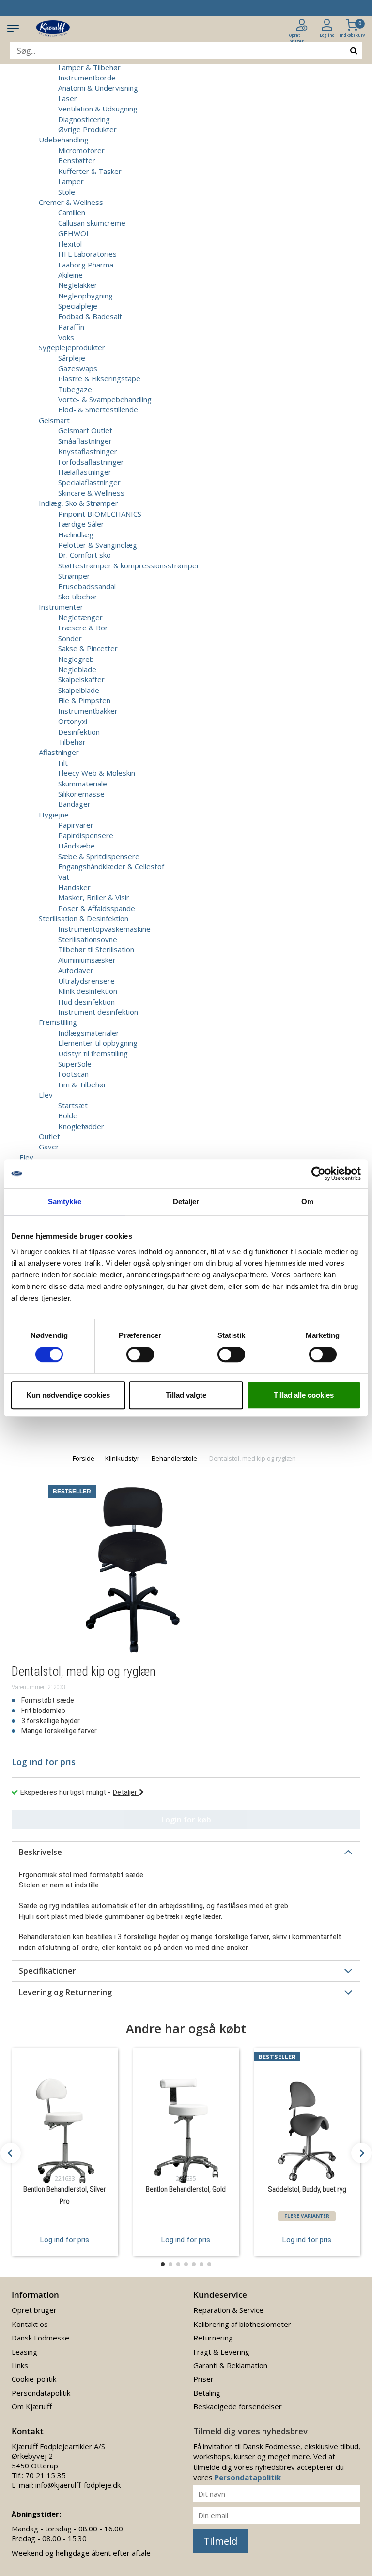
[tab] (186, 1852)
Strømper (74, 576)
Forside (84, 1458)
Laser (68, 98)
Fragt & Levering (221, 2352)
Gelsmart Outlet (85, 430)
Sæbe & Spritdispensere (99, 856)
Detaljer (126, 1792)
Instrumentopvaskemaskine (104, 929)
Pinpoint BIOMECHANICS (100, 514)
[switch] (140, 1354)
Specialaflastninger (89, 482)
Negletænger (80, 617)
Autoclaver (76, 970)
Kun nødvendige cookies (68, 1395)
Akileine (70, 275)
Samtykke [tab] (65, 1202)
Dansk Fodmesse (40, 2338)
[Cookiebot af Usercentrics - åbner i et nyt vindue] (318, 1174)
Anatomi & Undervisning (98, 88)
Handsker (74, 887)
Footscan (73, 1074)
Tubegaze (75, 389)
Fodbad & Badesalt (90, 316)
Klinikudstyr (122, 1458)
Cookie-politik (34, 2379)
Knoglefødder (81, 1126)
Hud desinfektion (86, 1002)
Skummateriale (83, 784)
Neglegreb (76, 659)
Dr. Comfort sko (85, 555)
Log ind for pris (65, 2240)
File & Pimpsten (84, 700)
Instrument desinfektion (98, 1012)
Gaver (49, 1147)
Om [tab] (307, 1202)
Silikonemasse (81, 794)
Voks (66, 337)
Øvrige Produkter (87, 129)
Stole (67, 192)
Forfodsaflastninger (91, 462)
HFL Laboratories (87, 254)
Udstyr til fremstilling (93, 1053)
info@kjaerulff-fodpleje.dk (78, 2485)
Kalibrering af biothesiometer (242, 2324)
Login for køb (186, 1820)
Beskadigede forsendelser (238, 2406)
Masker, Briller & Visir (94, 897)
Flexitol (70, 244)
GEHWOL (74, 233)
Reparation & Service (228, 2310)
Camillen (72, 212)
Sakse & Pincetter (88, 648)
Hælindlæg (76, 534)
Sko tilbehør (78, 597)
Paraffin (71, 327)
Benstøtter (77, 160)
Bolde (68, 1115)
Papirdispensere (86, 835)
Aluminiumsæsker (87, 960)
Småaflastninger (85, 441)
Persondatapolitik (41, 2393)
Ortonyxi (73, 721)
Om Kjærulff (32, 2406)
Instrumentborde (87, 78)
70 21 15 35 (46, 2475)
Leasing (24, 2352)
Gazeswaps (78, 368)
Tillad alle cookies (304, 1395)
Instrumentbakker (88, 711)
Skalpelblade (79, 690)
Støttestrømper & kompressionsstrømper (129, 565)
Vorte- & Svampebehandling (105, 399)
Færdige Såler (81, 524)
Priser (203, 2379)
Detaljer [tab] (186, 1202)
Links (20, 2365)
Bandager (74, 804)
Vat (64, 877)
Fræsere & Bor (83, 628)
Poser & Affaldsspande (97, 908)
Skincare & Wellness (91, 493)
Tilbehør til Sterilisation (96, 949)
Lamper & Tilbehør (89, 67)
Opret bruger (34, 2310)
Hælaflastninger (85, 472)
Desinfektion (79, 732)
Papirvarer (76, 825)
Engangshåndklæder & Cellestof (111, 866)
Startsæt (73, 1105)
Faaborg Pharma (86, 265)
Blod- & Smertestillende (98, 409)
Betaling (207, 2393)
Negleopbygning (85, 296)
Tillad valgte (186, 1395)
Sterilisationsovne (88, 939)
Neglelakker (78, 285)
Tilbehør (72, 742)
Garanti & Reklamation (230, 2365)
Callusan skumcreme (92, 223)
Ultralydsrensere (86, 981)
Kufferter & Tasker (90, 171)
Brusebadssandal (87, 586)
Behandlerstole (174, 1458)
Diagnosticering (84, 119)
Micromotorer (81, 150)
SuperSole (75, 1064)
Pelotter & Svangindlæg (98, 545)
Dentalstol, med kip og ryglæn (253, 1458)
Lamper (71, 181)
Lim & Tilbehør (82, 1084)
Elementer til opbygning (98, 1043)
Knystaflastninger (88, 451)
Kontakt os (30, 2324)
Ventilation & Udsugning (98, 109)
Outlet (49, 1136)
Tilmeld (220, 2541)
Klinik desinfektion (88, 991)
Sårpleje (72, 358)
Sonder (70, 638)
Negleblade (77, 669)
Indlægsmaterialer (89, 1033)
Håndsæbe (77, 846)
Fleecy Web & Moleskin (97, 773)
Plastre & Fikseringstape (99, 378)
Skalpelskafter (81, 679)
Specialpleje (78, 306)
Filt (63, 763)
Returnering (213, 2338)
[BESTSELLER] (307, 2118)
